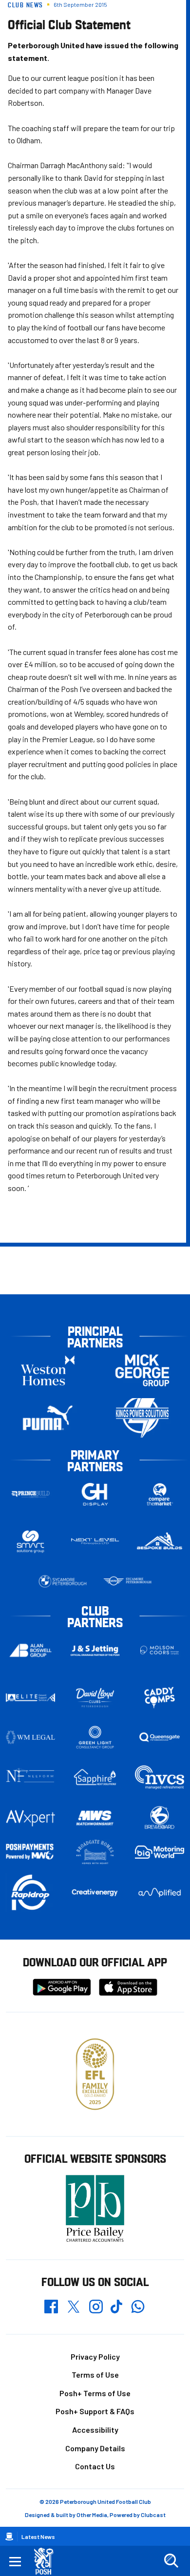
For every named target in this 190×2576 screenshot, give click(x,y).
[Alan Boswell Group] (30, 1650)
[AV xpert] (30, 1818)
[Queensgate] (160, 1737)
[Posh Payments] (30, 1852)
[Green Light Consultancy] (95, 1737)
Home (9, 2537)
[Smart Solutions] (30, 1542)
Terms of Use (95, 2374)
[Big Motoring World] (160, 1852)
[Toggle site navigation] (15, 2561)
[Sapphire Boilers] (95, 1777)
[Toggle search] (171, 2561)
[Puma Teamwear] (48, 1418)
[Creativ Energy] (95, 1893)
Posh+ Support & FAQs (95, 2411)
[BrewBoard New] (160, 1818)
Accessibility (95, 2430)
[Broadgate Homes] (95, 1852)
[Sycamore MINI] (127, 1581)
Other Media (92, 2515)
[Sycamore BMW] (63, 1581)
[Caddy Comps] (160, 1697)
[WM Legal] (30, 1737)
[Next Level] (95, 1541)
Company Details (95, 2448)
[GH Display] (95, 1494)
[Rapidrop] (30, 1893)
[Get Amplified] (160, 1893)
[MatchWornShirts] (95, 1818)
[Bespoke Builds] (160, 1541)
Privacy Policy (95, 2356)
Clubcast (153, 2515)
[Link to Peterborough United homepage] (47, 2561)
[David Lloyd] (95, 1698)
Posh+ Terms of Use (95, 2393)
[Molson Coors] (160, 1650)
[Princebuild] (30, 1494)
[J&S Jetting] (95, 1651)
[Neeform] (30, 1777)
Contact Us (95, 2466)
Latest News (38, 2537)
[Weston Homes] (48, 1371)
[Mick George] (142, 1371)
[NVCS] (160, 1777)
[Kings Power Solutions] (142, 1418)
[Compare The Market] (160, 1494)
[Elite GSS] (30, 1697)
